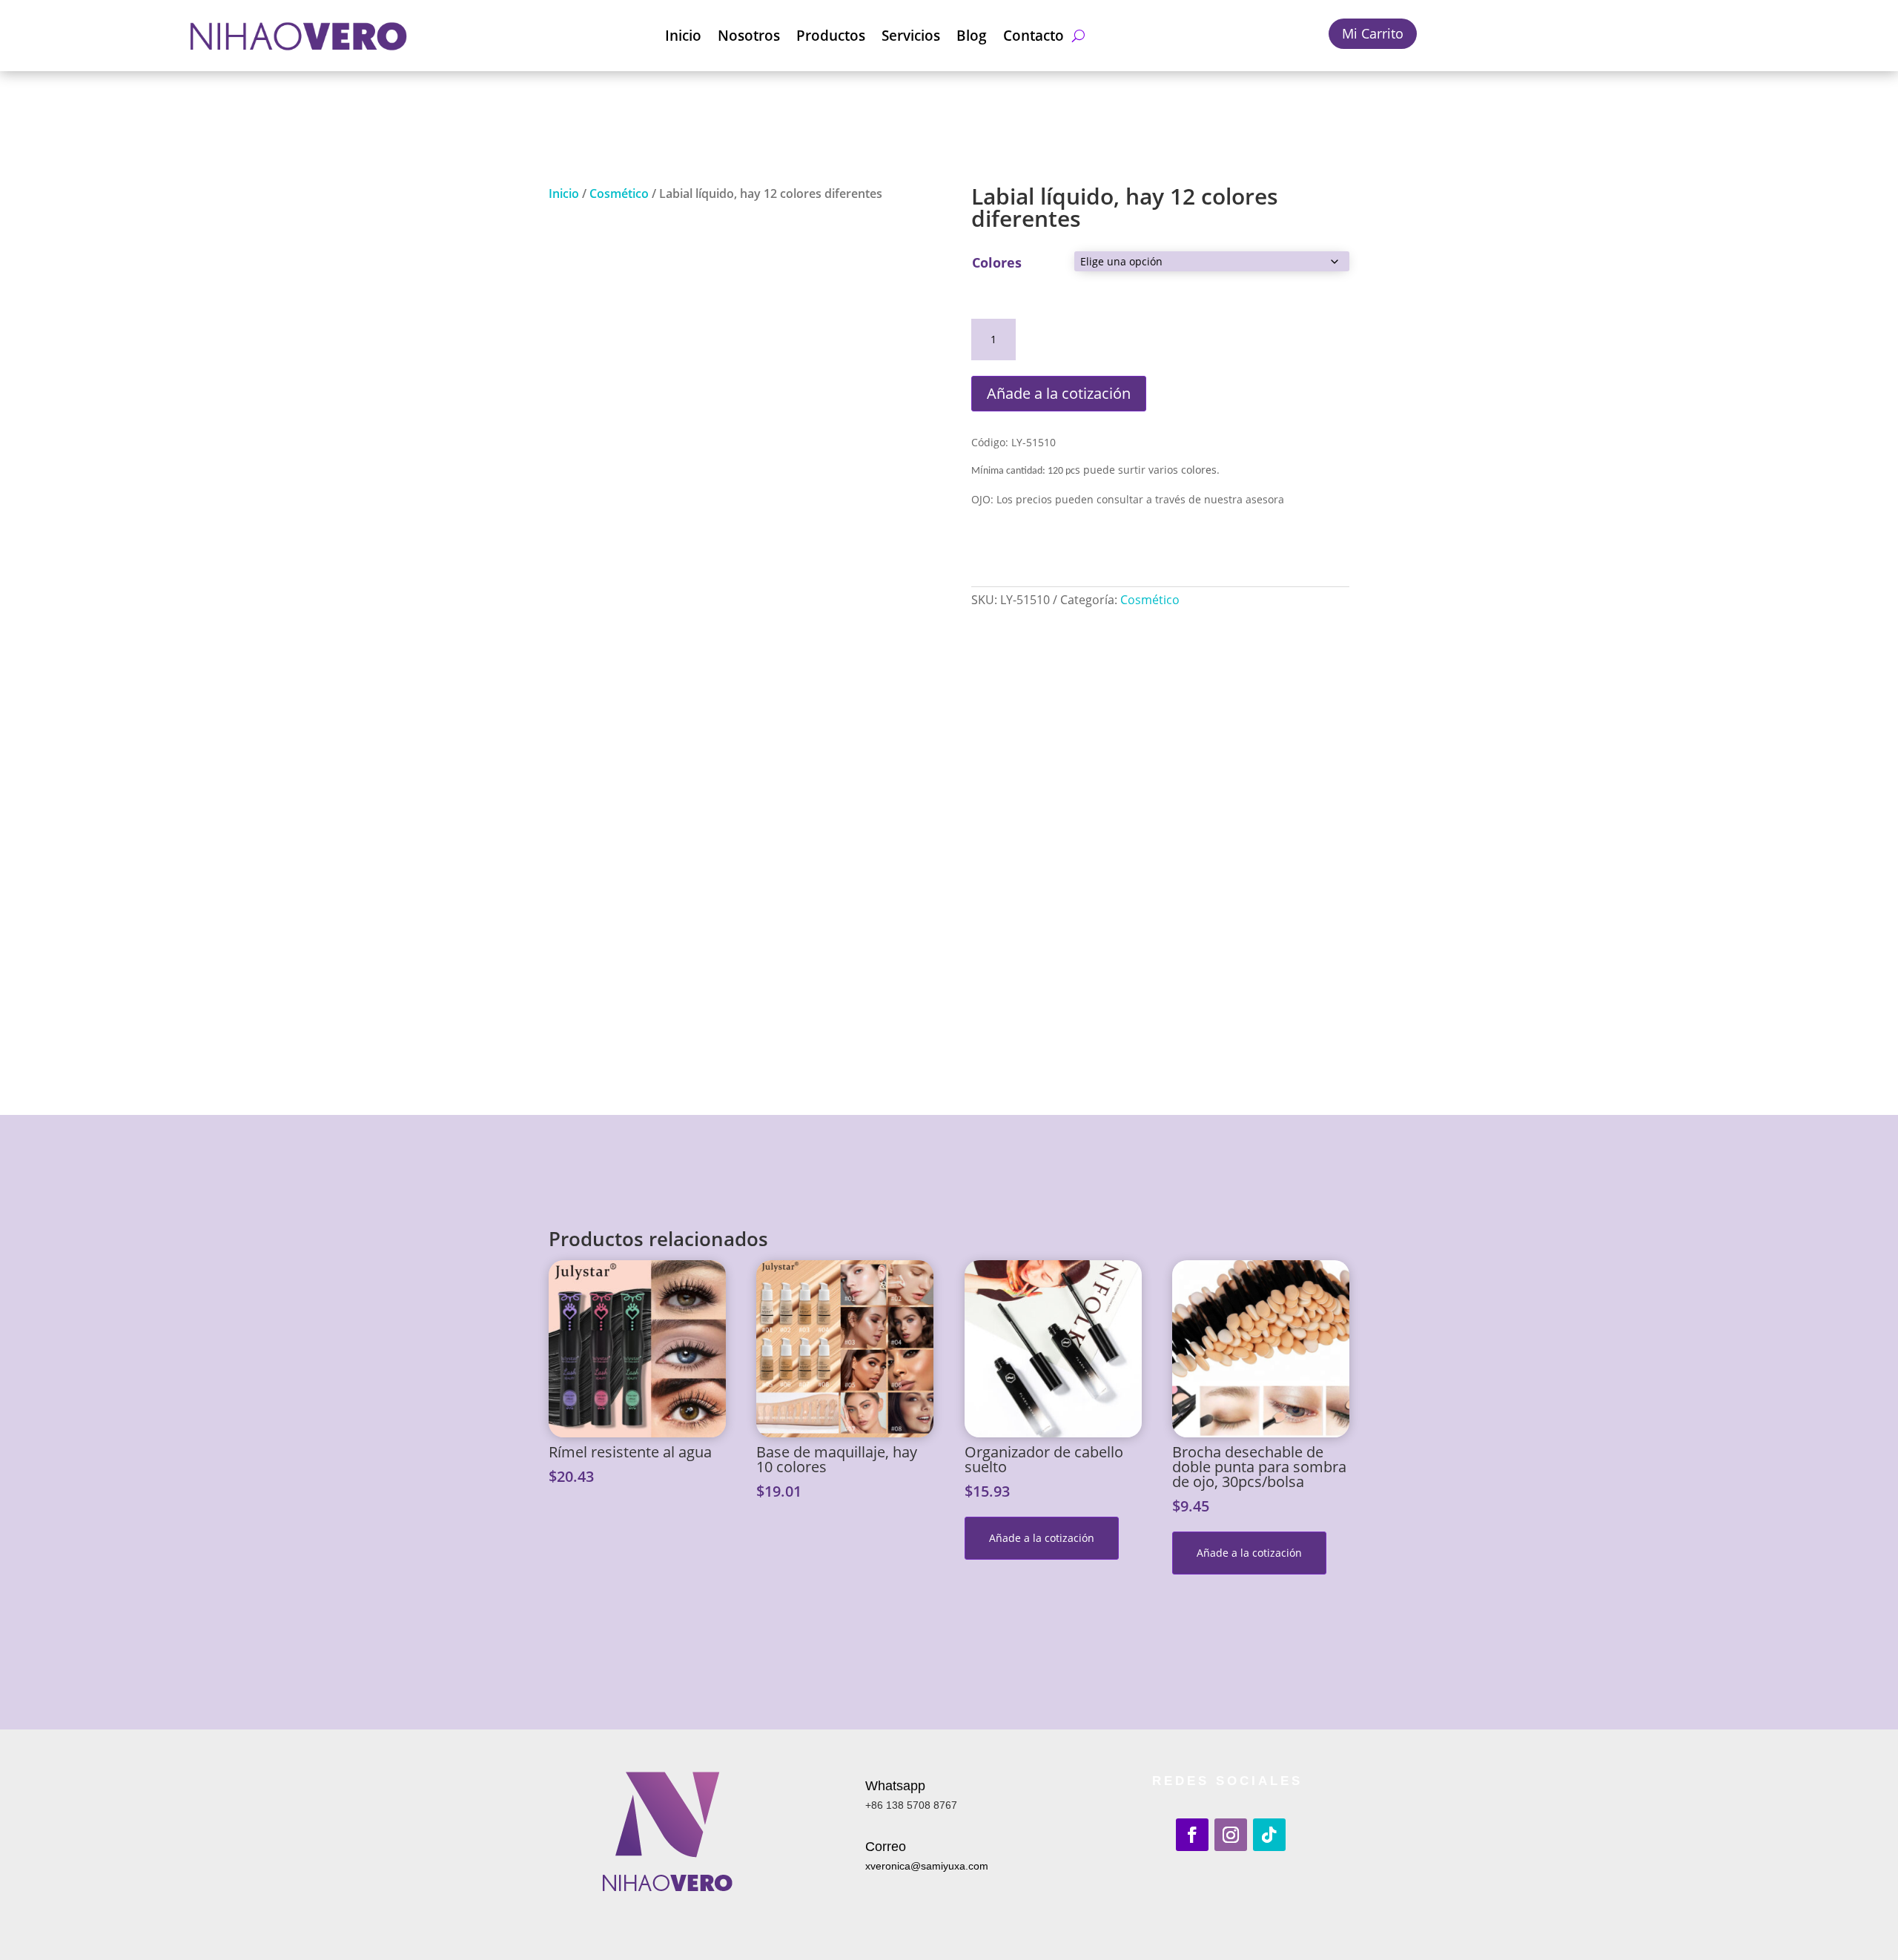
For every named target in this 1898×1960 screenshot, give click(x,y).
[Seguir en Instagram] (1231, 1835)
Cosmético (619, 193)
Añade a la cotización (1059, 393)
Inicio (683, 36)
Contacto (1034, 36)
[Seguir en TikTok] (1269, 1835)
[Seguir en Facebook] (1192, 1835)
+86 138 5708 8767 (911, 1805)
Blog (972, 36)
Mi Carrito (1373, 33)
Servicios (911, 36)
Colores (997, 262)
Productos (831, 36)
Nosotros (749, 36)
